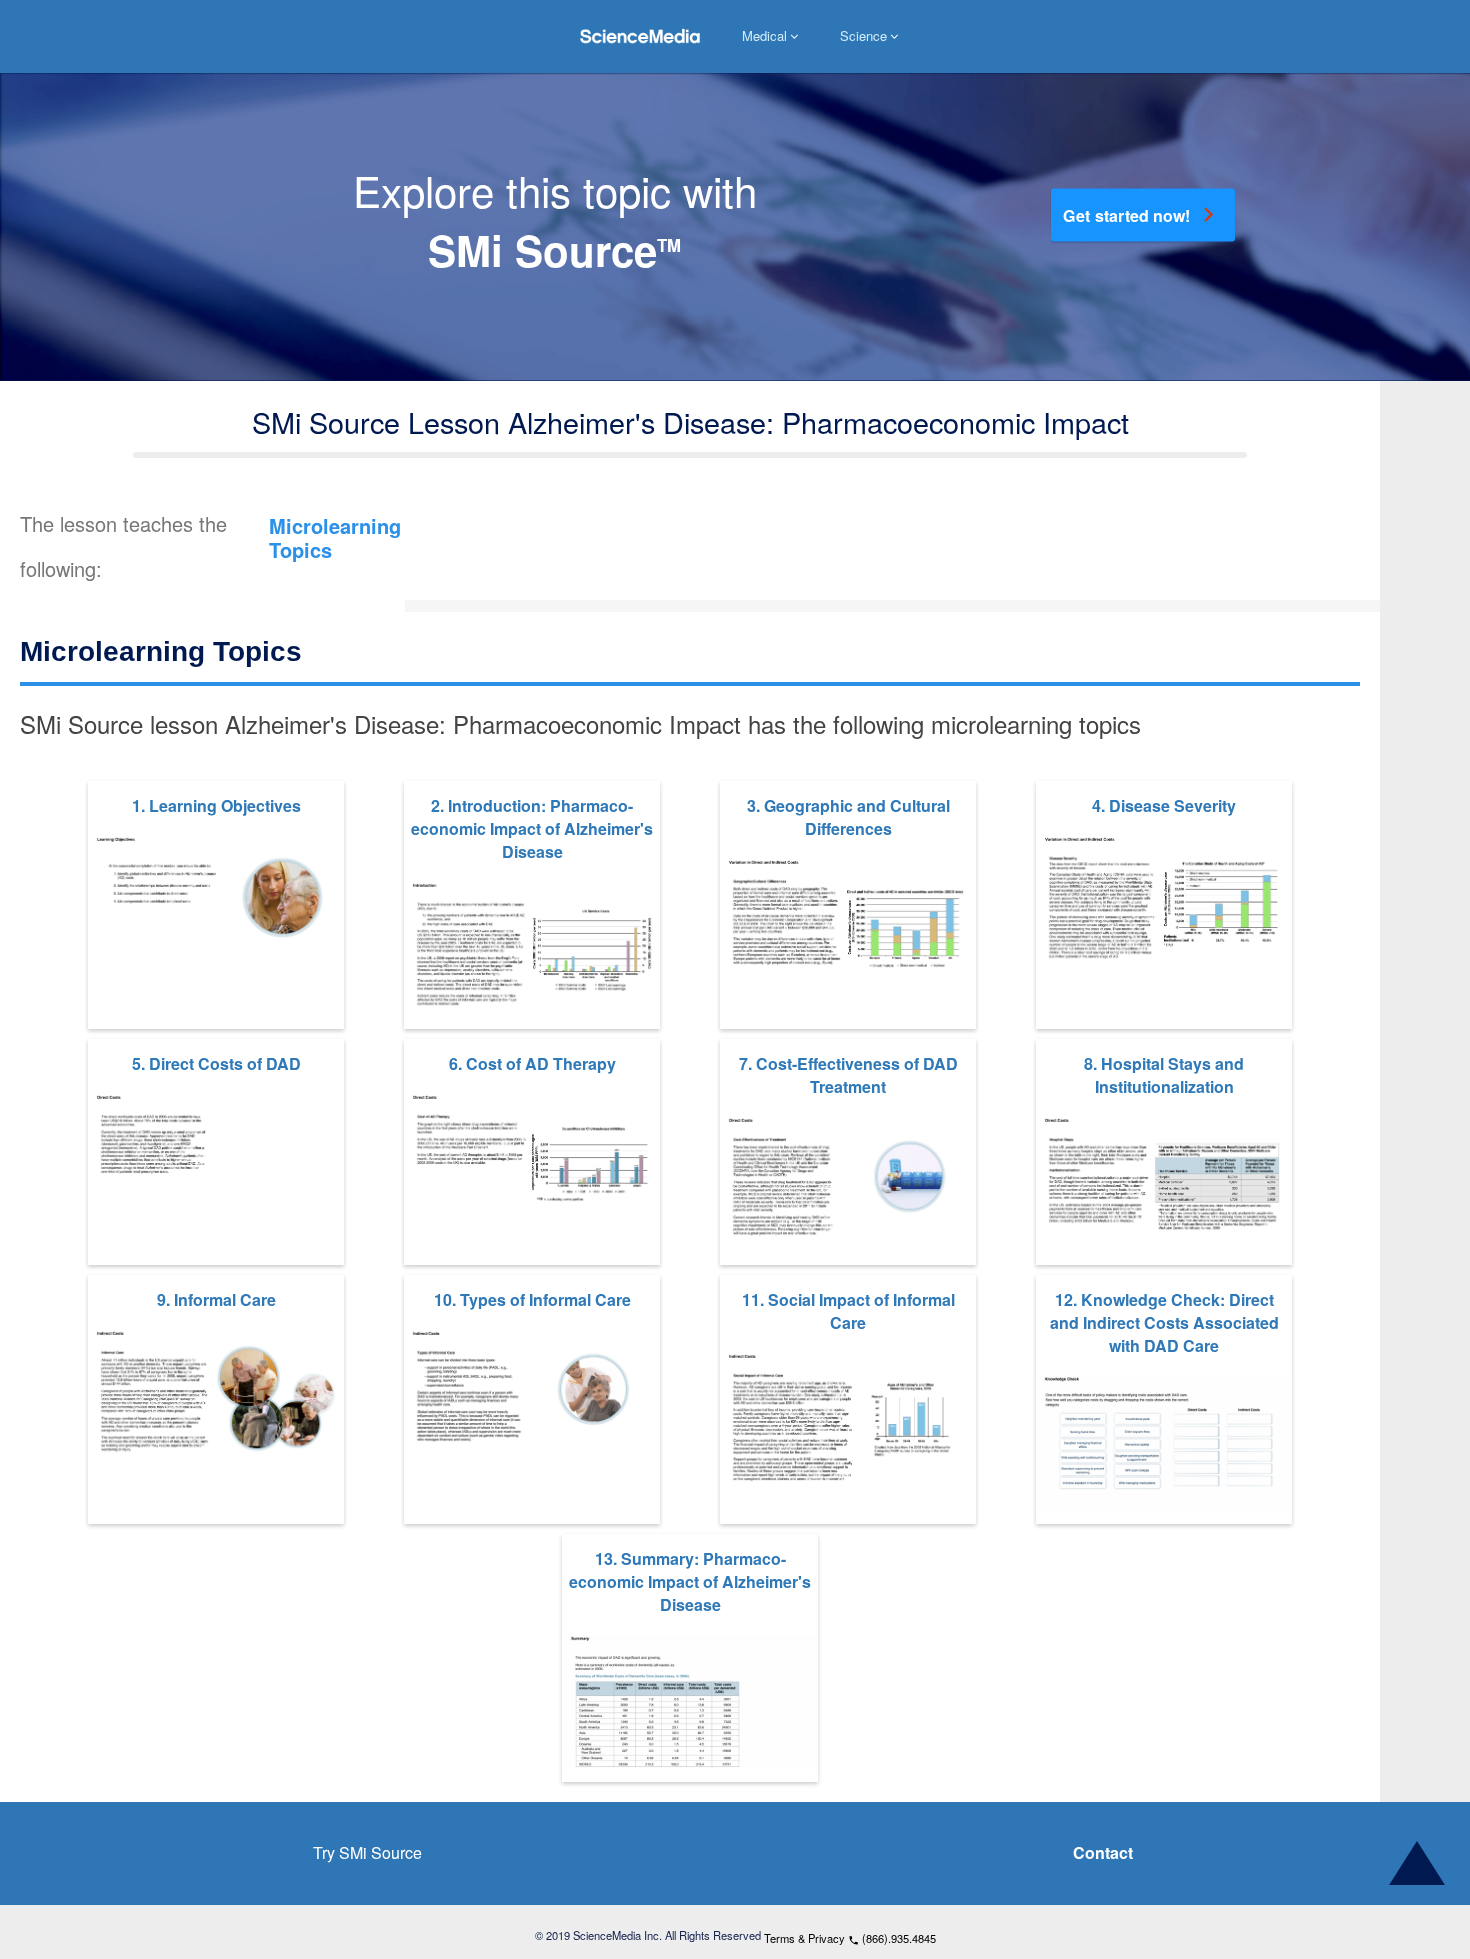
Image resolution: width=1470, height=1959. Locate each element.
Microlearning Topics (343, 542)
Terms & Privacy (804, 1938)
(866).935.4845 (892, 1938)
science (863, 36)
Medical (764, 36)
